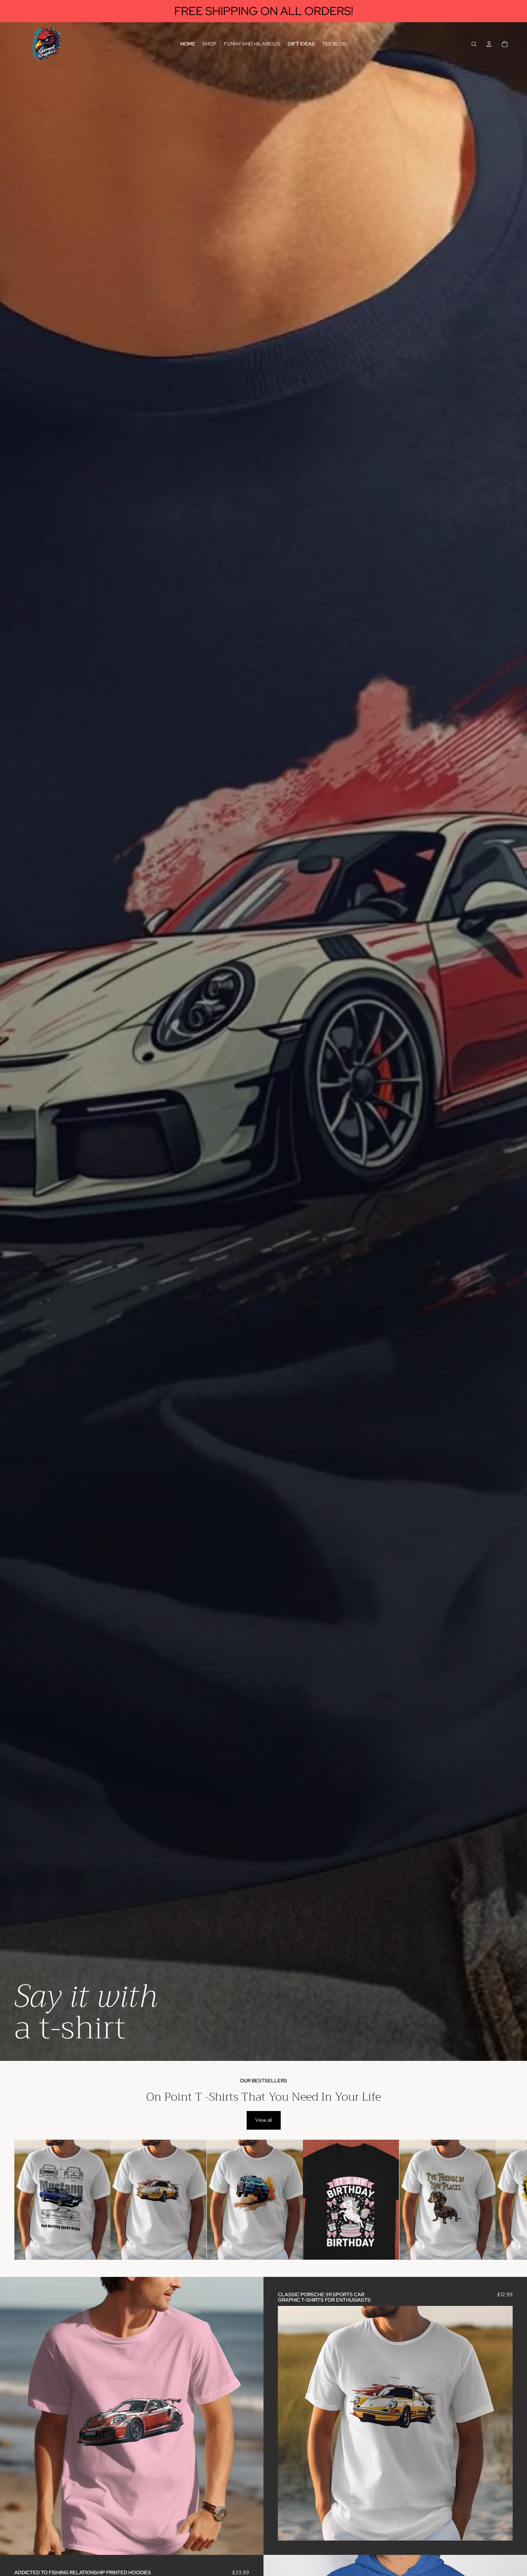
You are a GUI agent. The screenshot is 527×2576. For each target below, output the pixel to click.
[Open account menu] (489, 44)
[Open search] (474, 44)
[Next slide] (506, 2200)
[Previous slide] (289, 2423)
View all (264, 2120)
